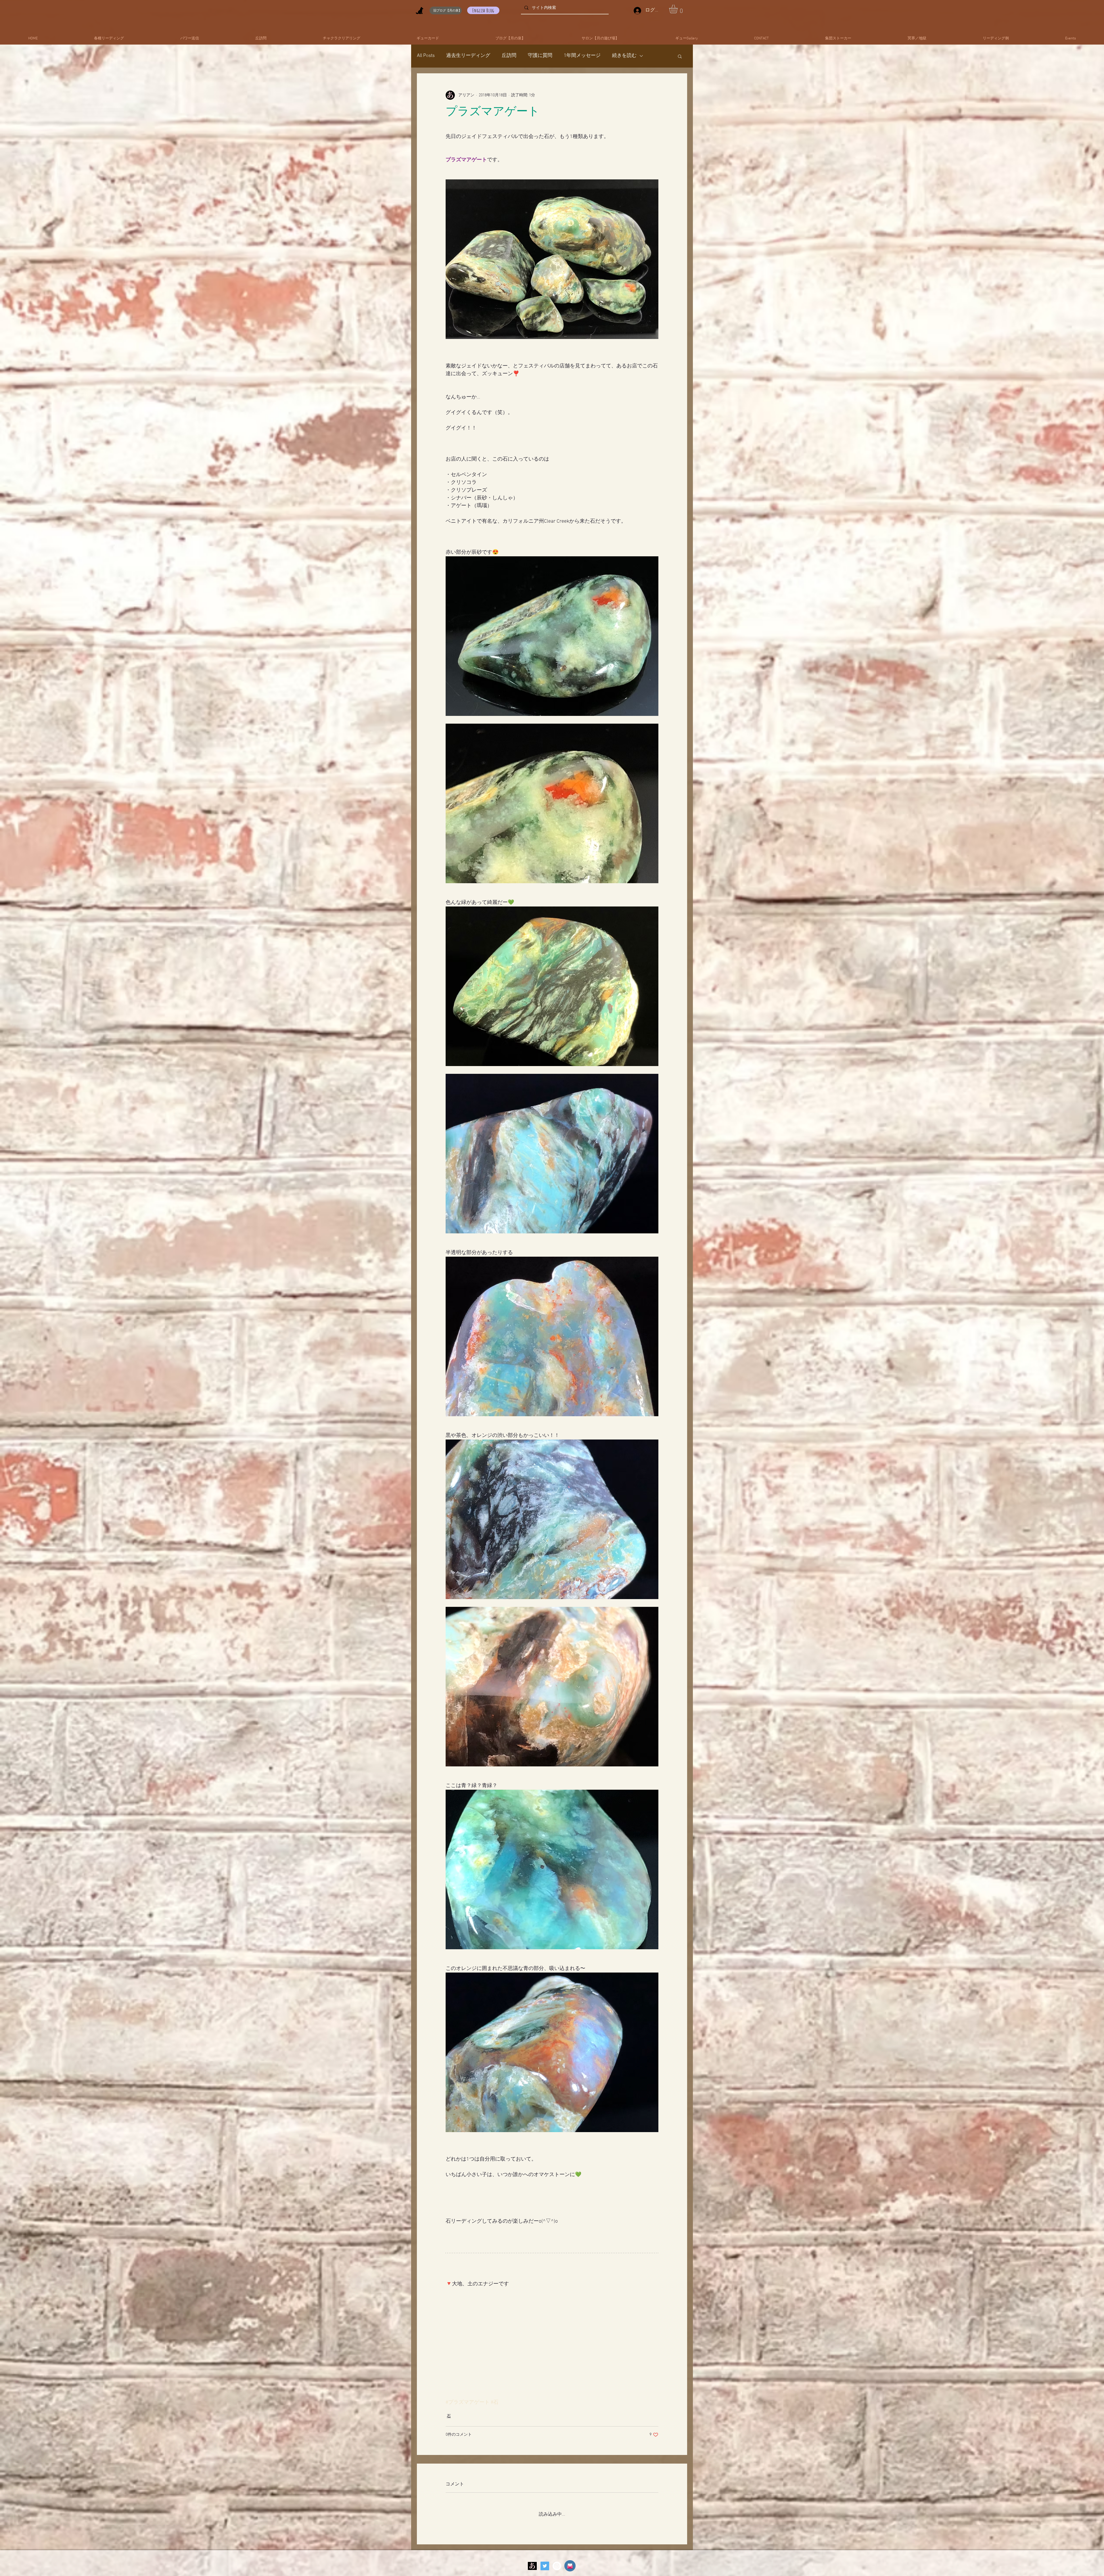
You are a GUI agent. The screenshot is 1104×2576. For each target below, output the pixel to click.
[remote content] (552, 2297)
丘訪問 (509, 56)
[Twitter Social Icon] (545, 2507)
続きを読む (624, 56)
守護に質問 (540, 56)
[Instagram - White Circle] (557, 2507)
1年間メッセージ (582, 56)
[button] (678, 9)
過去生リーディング (468, 56)
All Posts (426, 56)
